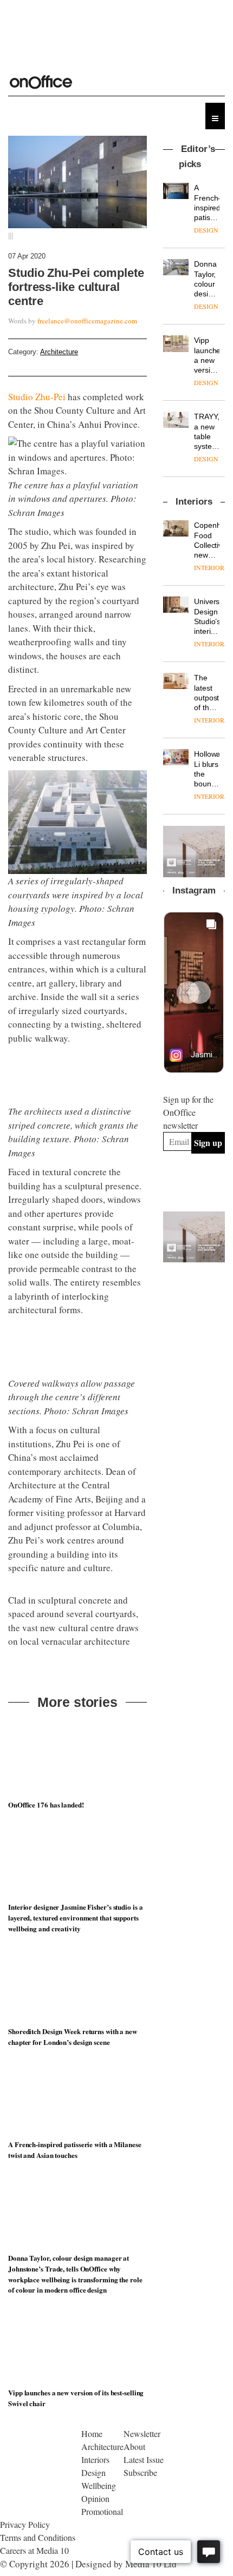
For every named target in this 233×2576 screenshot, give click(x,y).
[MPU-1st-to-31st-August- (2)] (194, 851)
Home (92, 2553)
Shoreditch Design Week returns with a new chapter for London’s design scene (73, 2156)
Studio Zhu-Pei (37, 397)
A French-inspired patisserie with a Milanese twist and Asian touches (75, 2270)
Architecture (59, 352)
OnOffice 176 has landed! (46, 1924)
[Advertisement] (198, 1322)
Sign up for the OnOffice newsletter (188, 1112)
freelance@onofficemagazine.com (87, 321)
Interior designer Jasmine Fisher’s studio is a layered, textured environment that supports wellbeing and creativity (75, 2038)
